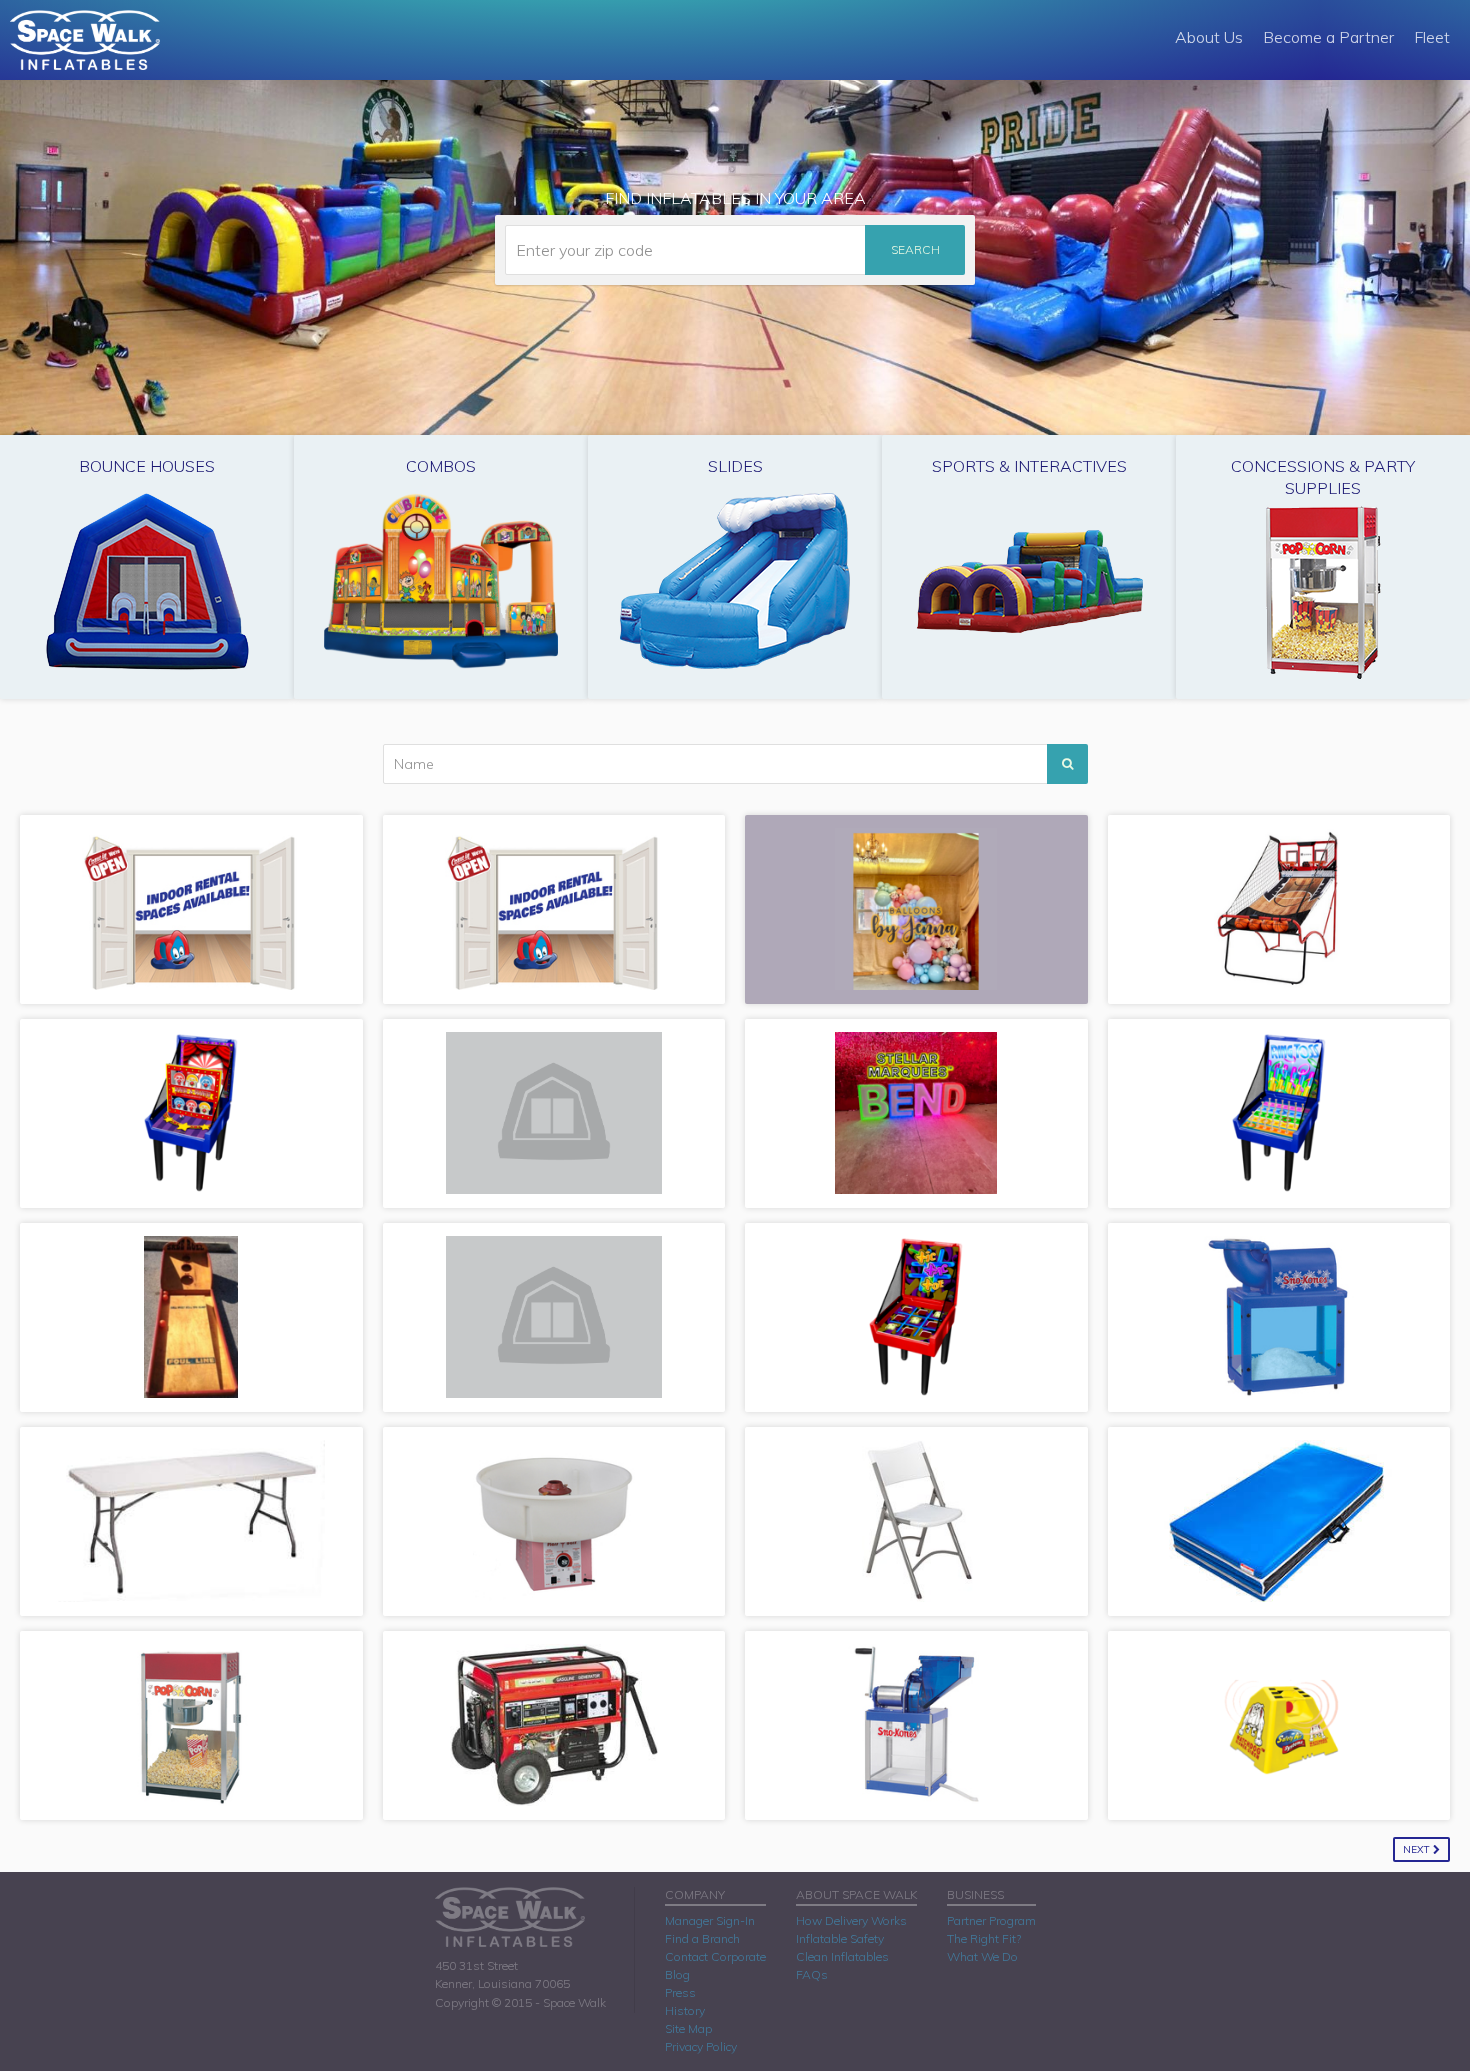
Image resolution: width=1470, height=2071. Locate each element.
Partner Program (991, 1920)
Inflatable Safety (840, 1938)
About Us (1209, 37)
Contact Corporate (715, 1956)
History (685, 2010)
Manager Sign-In (710, 1920)
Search (915, 249)
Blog (677, 1974)
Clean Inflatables (842, 1956)
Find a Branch (702, 1938)
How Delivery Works (851, 1920)
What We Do (982, 1956)
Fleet (1432, 37)
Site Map (688, 2028)
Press (680, 1992)
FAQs (812, 1974)
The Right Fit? (984, 1938)
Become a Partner (1328, 37)
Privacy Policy (701, 2046)
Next (1418, 1849)
